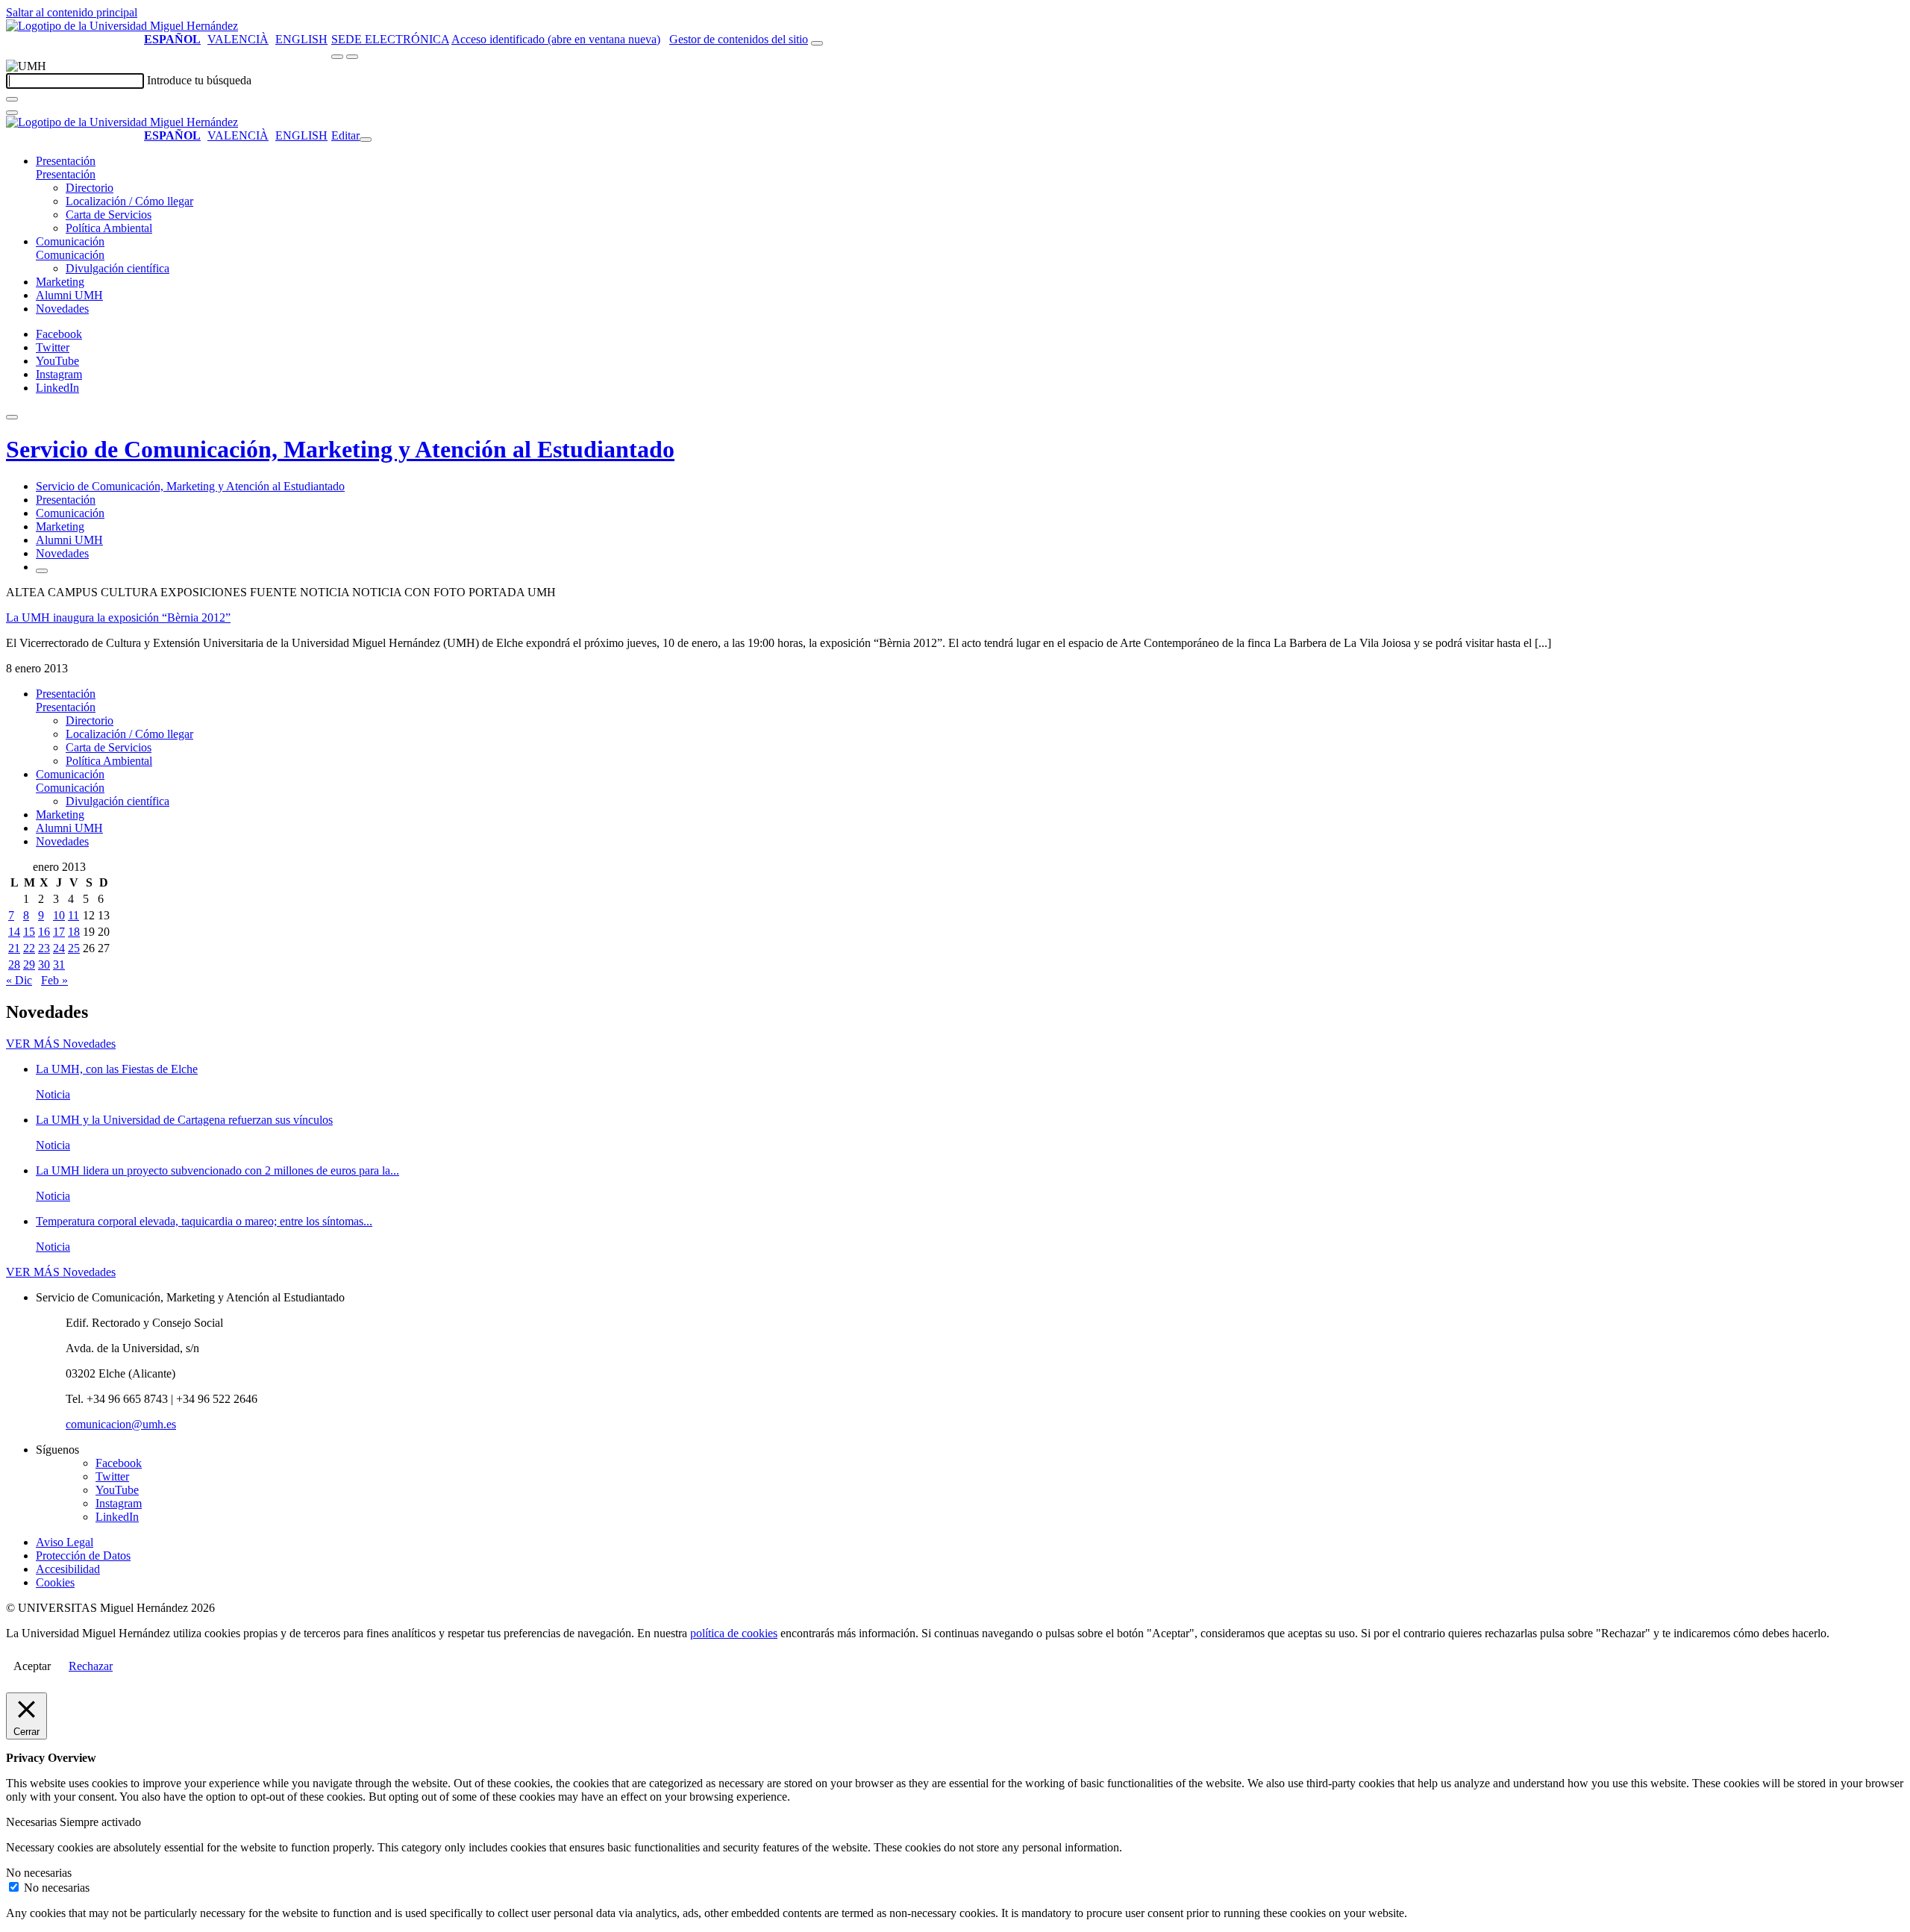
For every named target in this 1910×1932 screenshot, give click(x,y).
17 (59, 932)
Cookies (55, 1582)
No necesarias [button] (39, 1873)
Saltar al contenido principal (72, 12)
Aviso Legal (65, 1542)
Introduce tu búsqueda (199, 80)
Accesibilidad (68, 1569)
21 (14, 948)
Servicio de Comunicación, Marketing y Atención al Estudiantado (340, 449)
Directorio (90, 188)
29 (29, 965)
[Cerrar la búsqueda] (12, 113)
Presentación (66, 161)
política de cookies (734, 1633)
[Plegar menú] (366, 140)
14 (14, 932)
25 (74, 948)
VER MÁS (61, 1044)
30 (44, 965)
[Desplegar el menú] (352, 57)
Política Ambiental (109, 228)
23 (44, 948)
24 (59, 948)
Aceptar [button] (32, 1666)
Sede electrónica (390, 39)
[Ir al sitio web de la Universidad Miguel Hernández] (122, 26)
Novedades (62, 309)
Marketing (60, 282)
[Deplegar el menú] (42, 571)
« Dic (19, 980)
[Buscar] (12, 99)
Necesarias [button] (33, 1822)
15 (29, 932)
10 (59, 915)
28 (14, 965)
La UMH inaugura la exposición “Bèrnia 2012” (118, 618)
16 (44, 932)
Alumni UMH (69, 295)
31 (59, 965)
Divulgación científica (118, 268)
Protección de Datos (83, 1556)
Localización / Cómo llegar (129, 201)
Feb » (54, 980)
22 (29, 948)
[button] (66, 174)
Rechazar (91, 1666)
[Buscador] (817, 43)
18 (74, 932)
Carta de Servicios (109, 215)
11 (73, 915)
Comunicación (70, 241)
